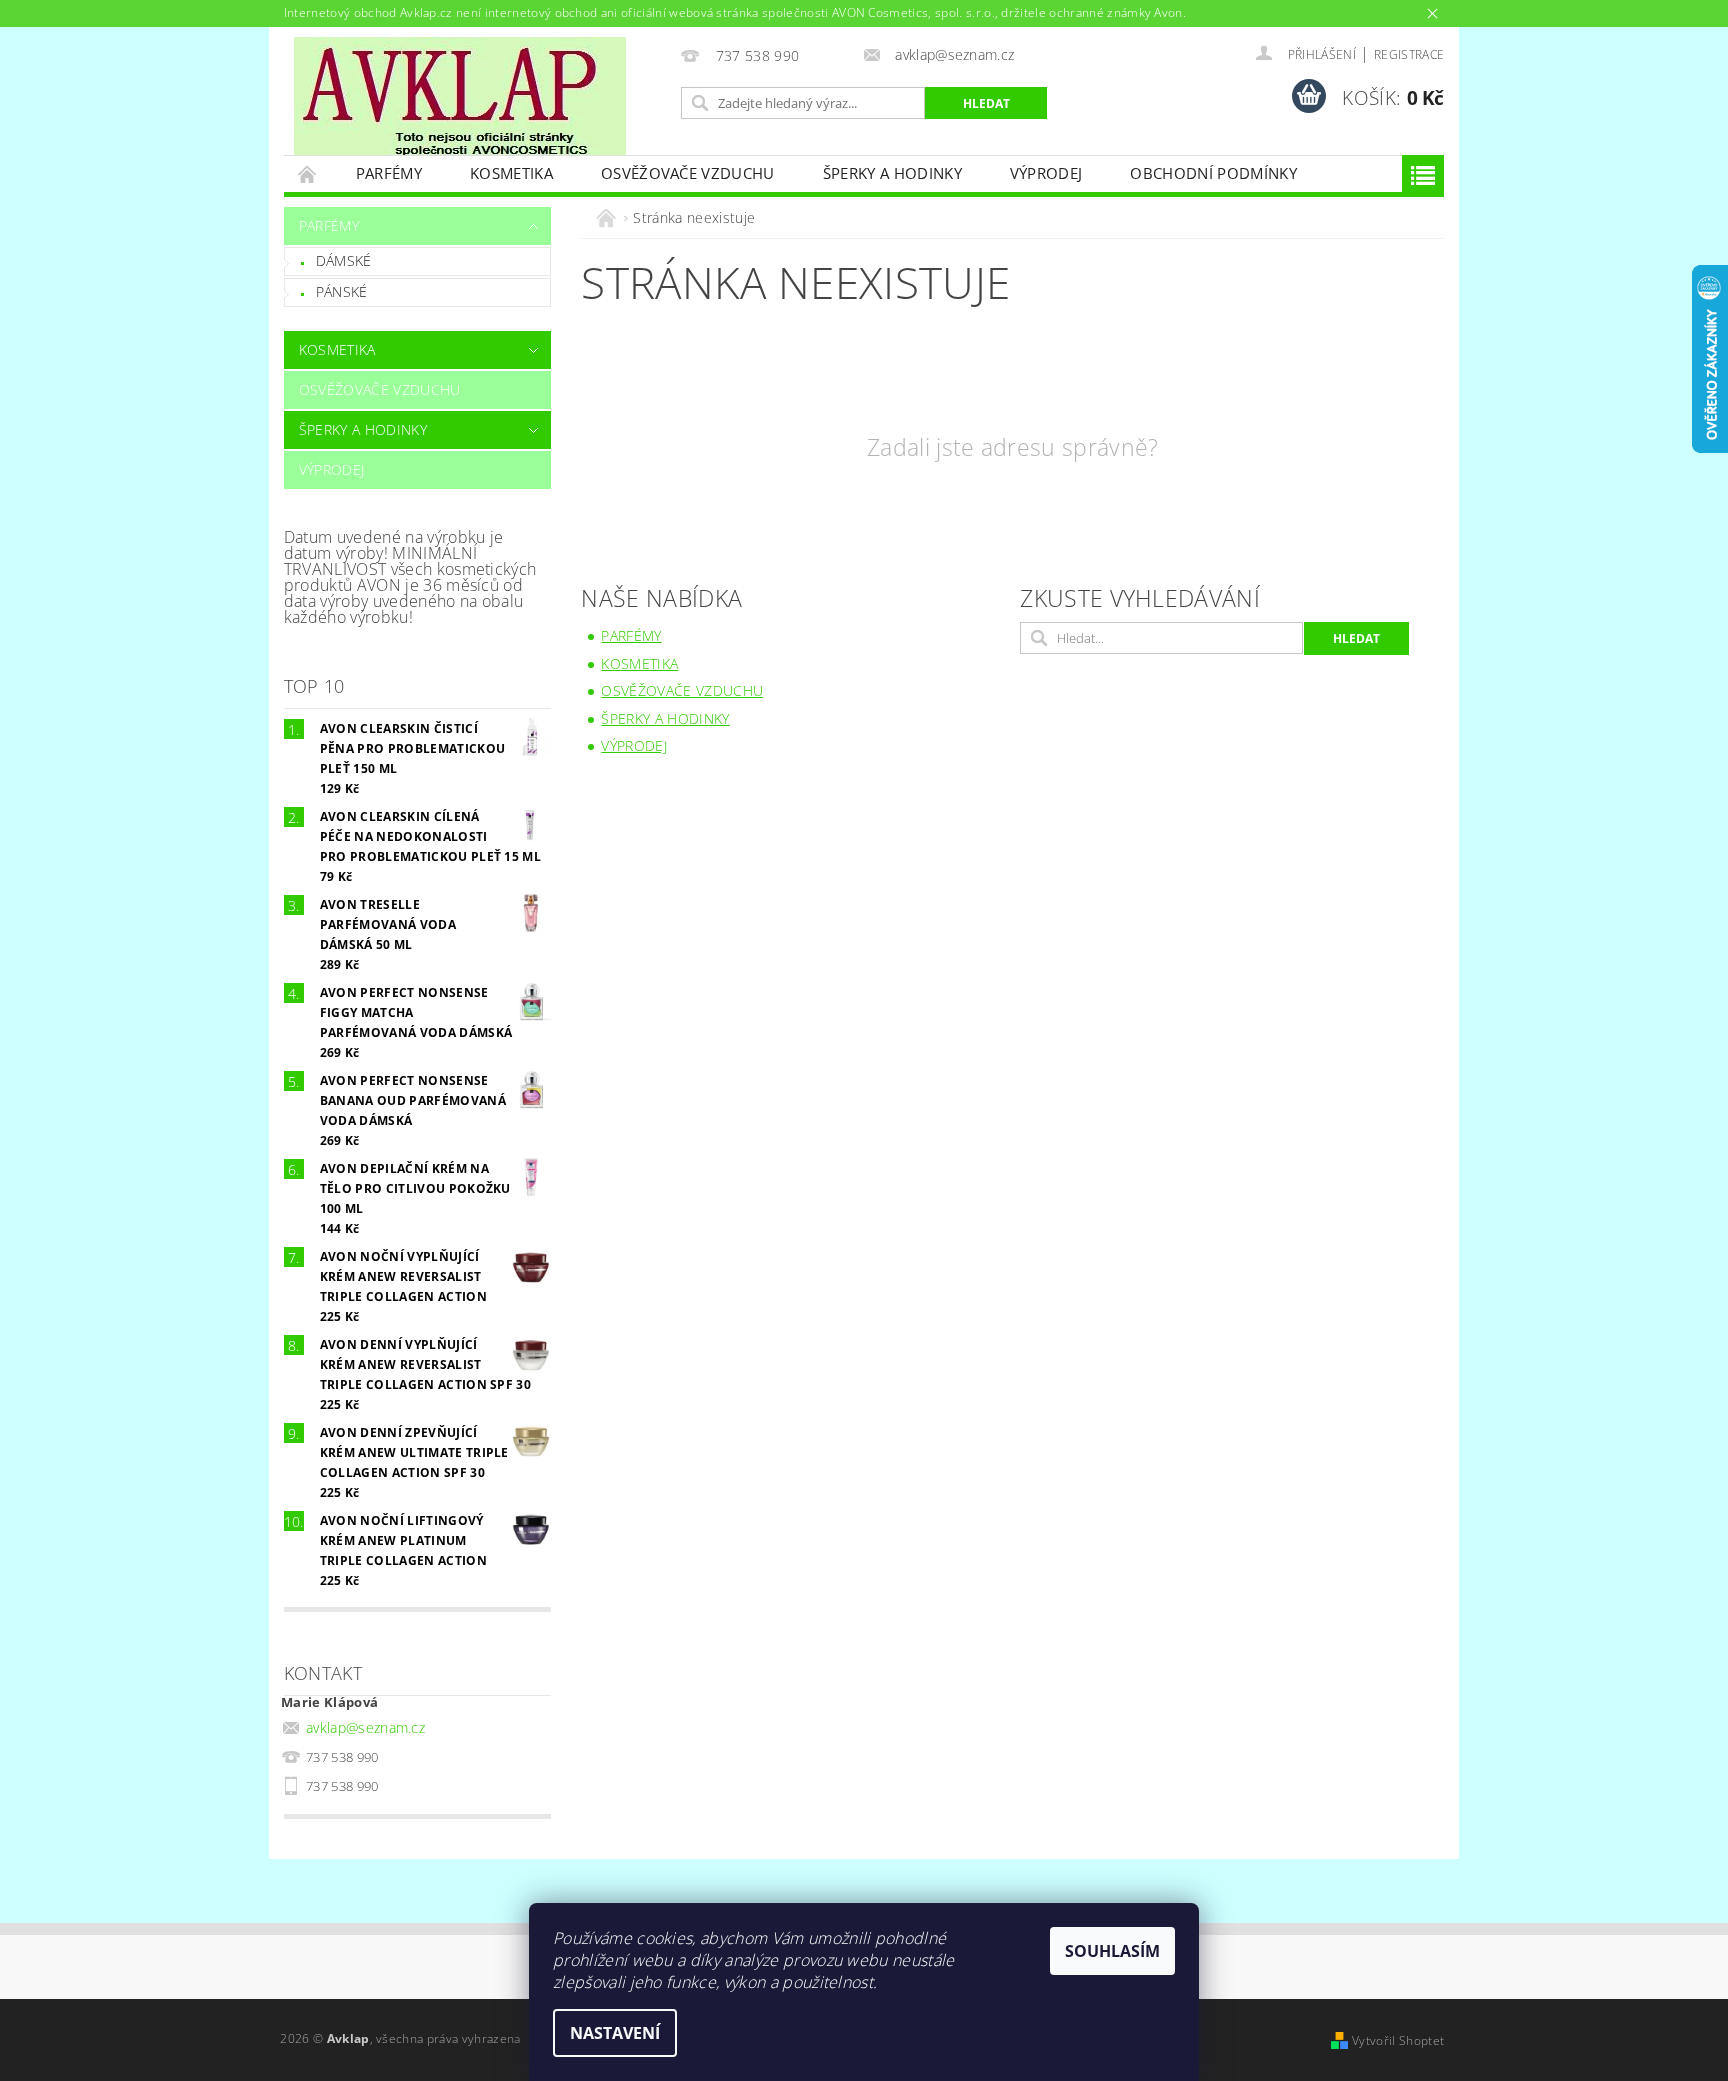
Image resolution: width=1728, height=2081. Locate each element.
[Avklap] (460, 96)
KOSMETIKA (511, 173)
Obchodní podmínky (1213, 173)
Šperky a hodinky (892, 173)
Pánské (342, 291)
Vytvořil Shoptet (1398, 2040)
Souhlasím (1112, 1951)
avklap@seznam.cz (365, 1727)
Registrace (1409, 54)
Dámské (344, 260)
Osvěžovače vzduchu (688, 173)
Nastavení (615, 2033)
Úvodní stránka (308, 173)
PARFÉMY (389, 173)
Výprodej (1046, 173)
